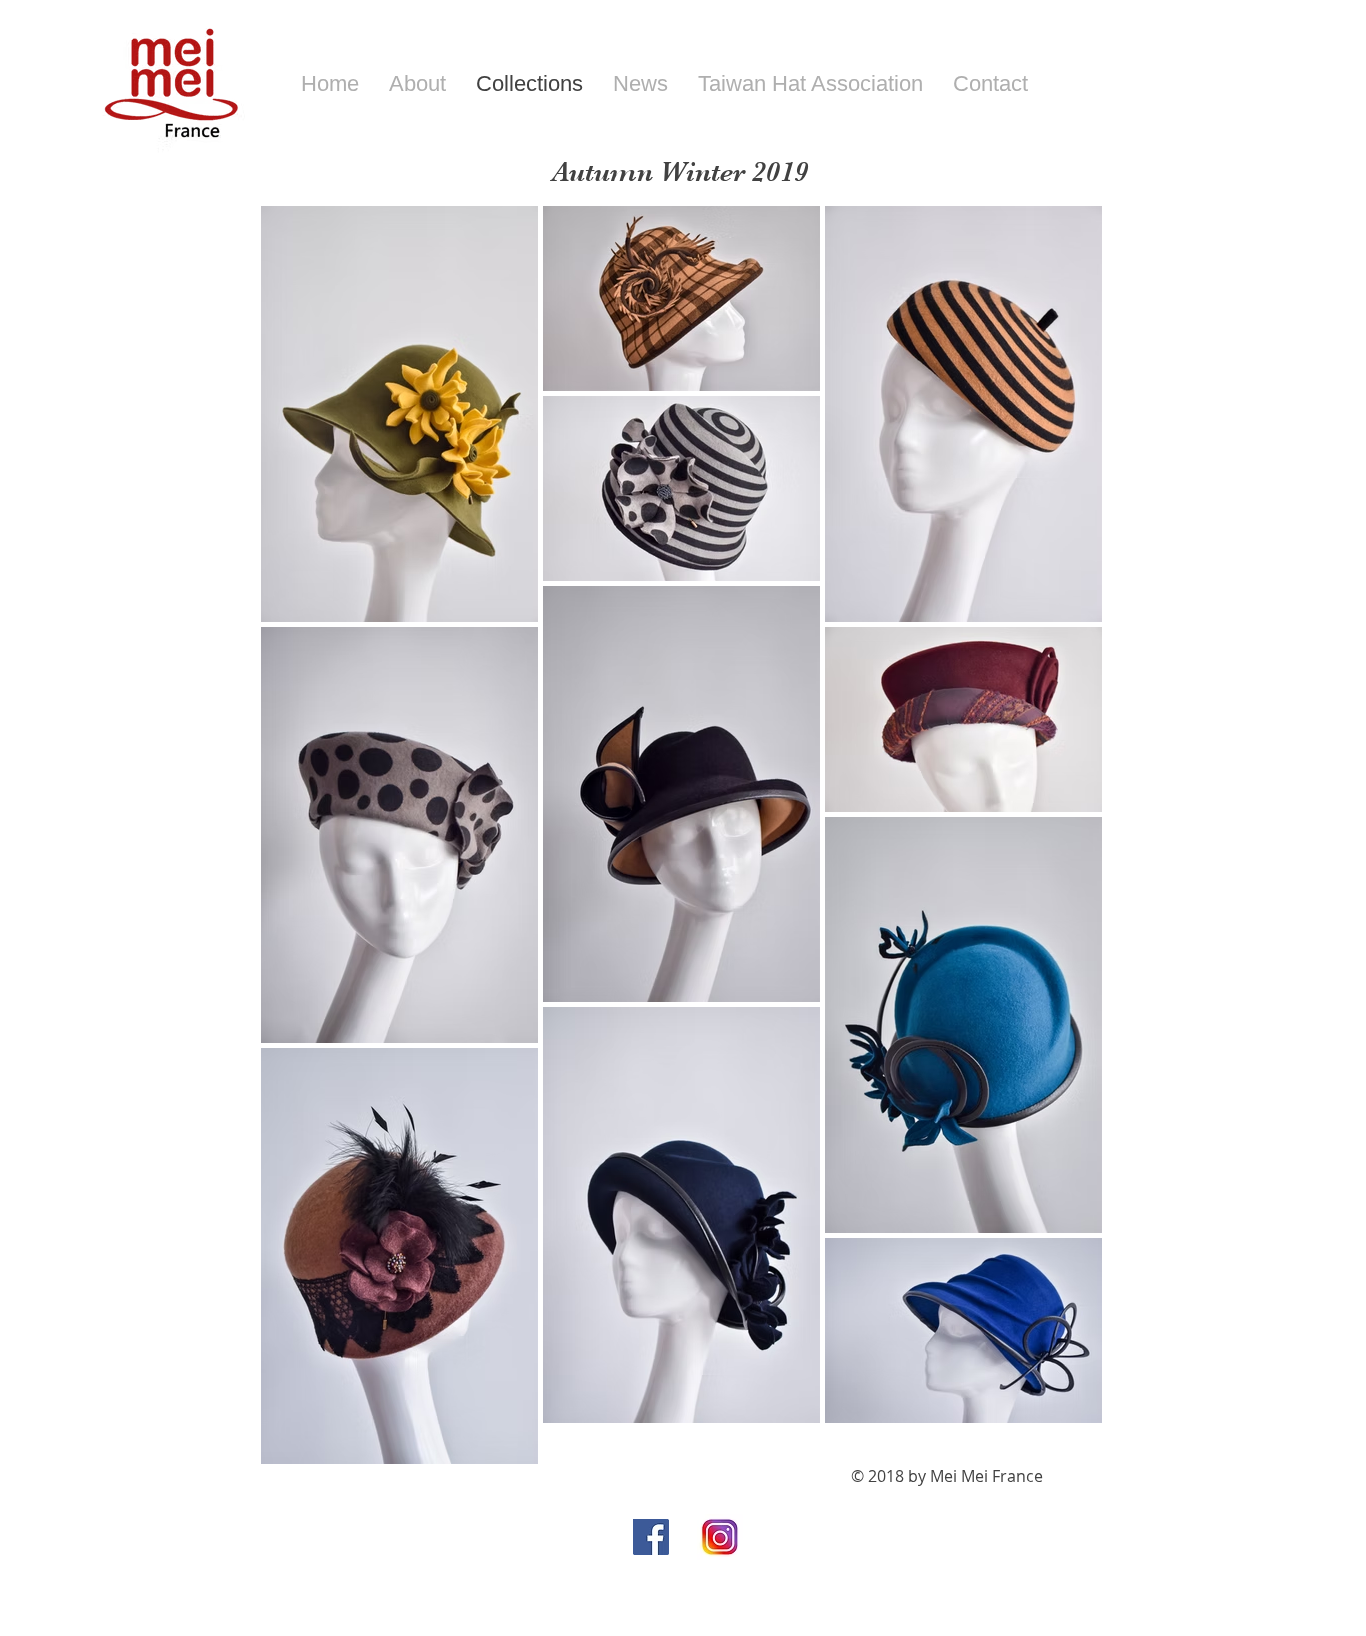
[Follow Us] (651, 1537)
